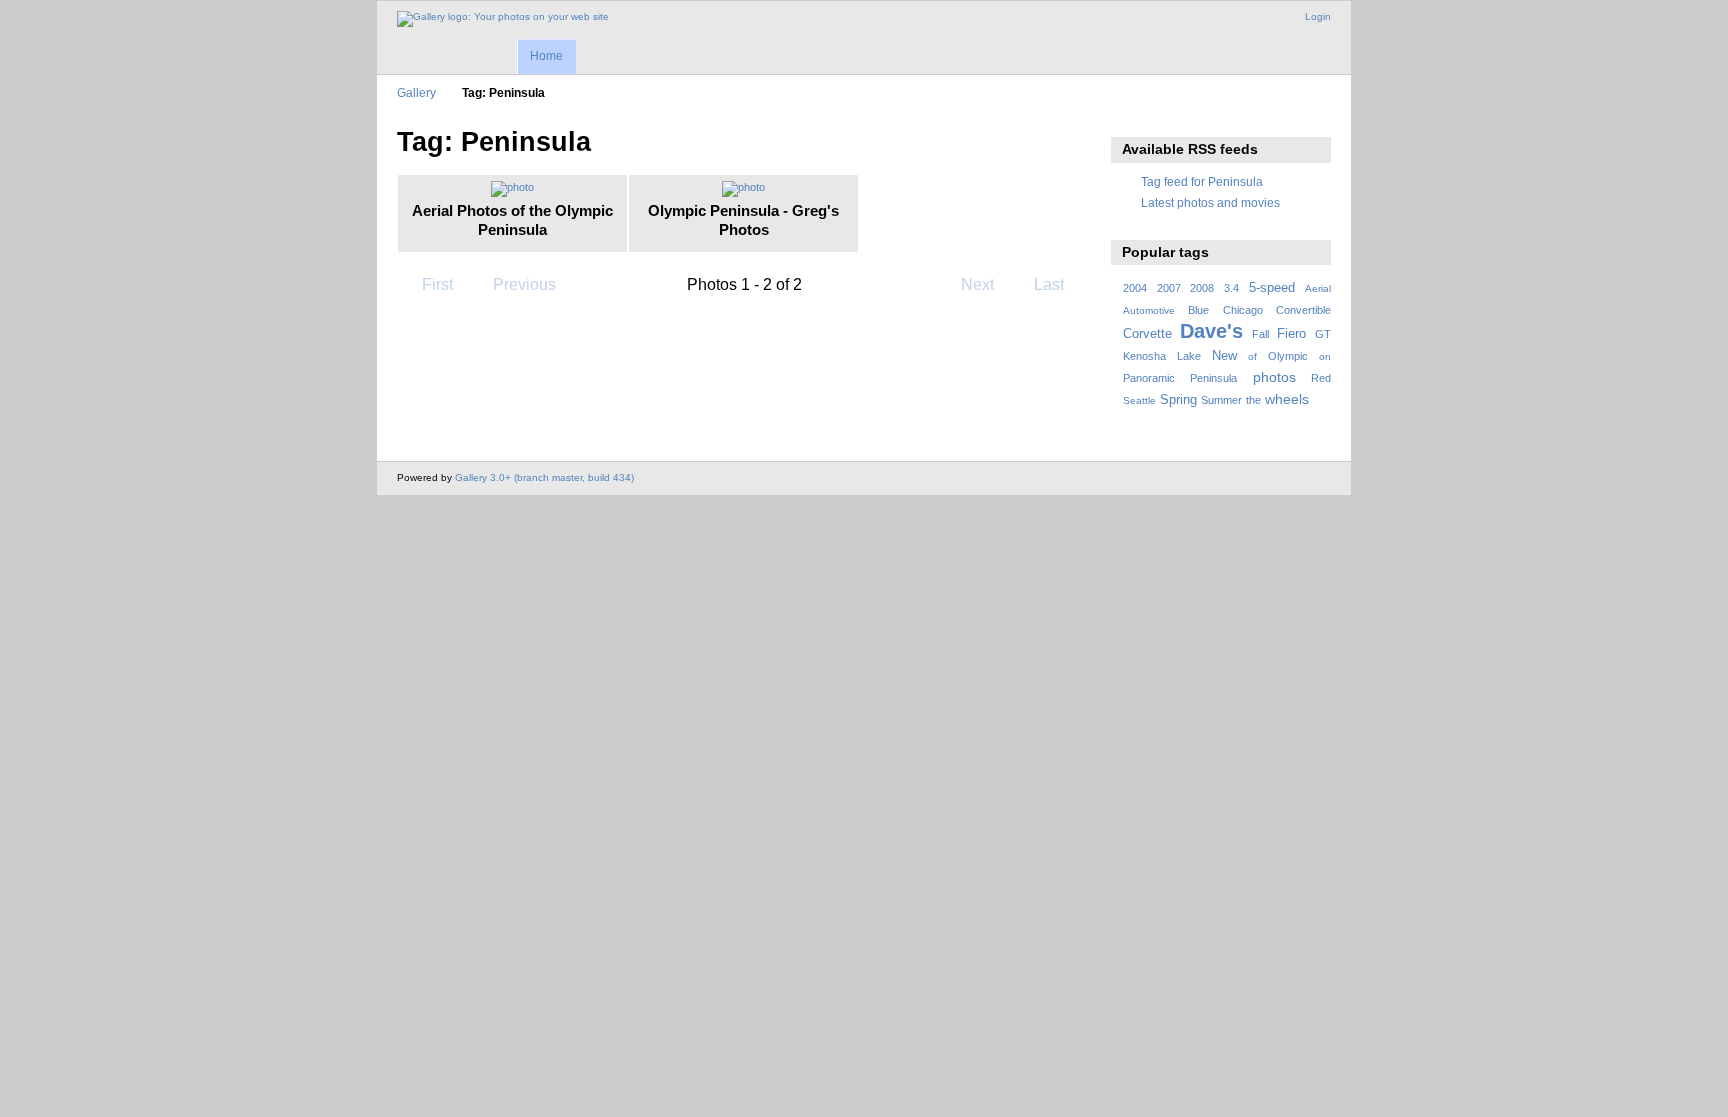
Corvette (1147, 334)
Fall (1260, 334)
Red (1321, 378)
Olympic (1288, 356)
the (1253, 400)
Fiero (1291, 334)
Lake (1189, 356)
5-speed (1272, 288)
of (1252, 356)
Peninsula (1213, 378)
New (1224, 356)
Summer (1221, 400)
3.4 (1231, 288)
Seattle (1139, 400)
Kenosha (1144, 356)
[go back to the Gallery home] (503, 19)
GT (1323, 334)
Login (1318, 16)
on (1325, 356)
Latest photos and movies (1210, 202)
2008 (1202, 288)
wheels (1287, 399)
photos (1274, 377)
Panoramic (1149, 378)
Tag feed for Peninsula (1202, 181)
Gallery (416, 92)
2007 (1169, 288)
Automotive (1149, 310)
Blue (1198, 310)
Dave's (1211, 331)
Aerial (1318, 288)
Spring (1178, 400)
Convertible (1303, 310)
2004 (1135, 288)
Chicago (1243, 310)
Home (546, 56)
